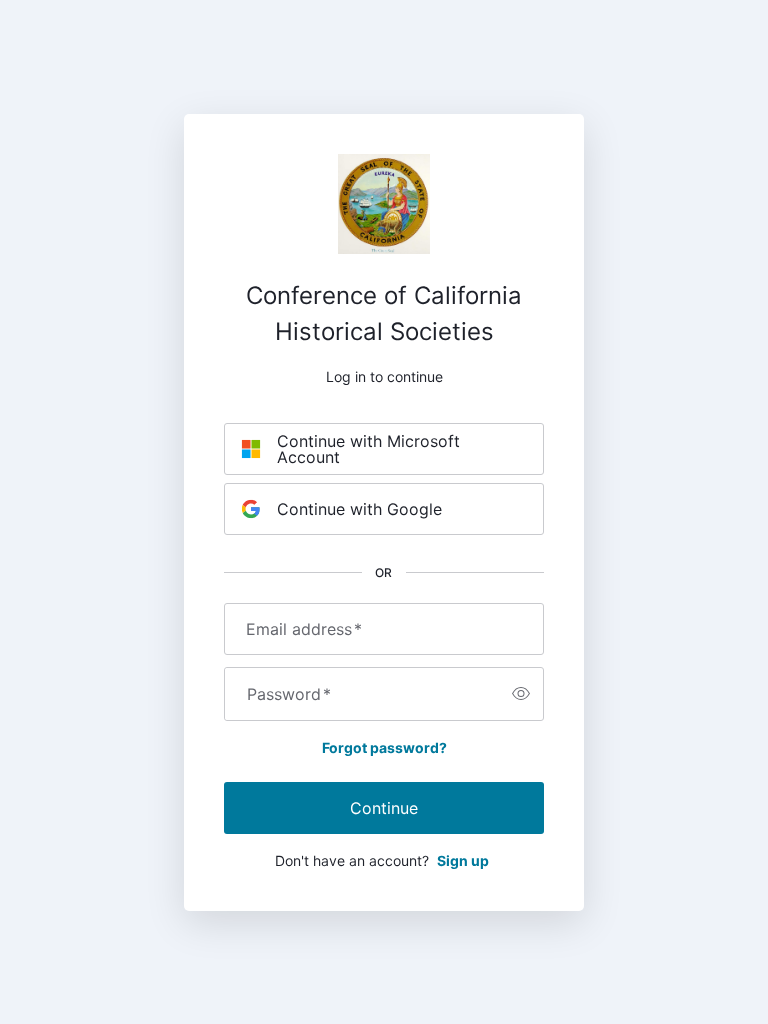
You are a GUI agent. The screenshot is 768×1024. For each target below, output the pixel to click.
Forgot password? (384, 747)
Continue (384, 808)
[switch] (521, 694)
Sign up (463, 860)
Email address (304, 629)
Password (289, 694)
